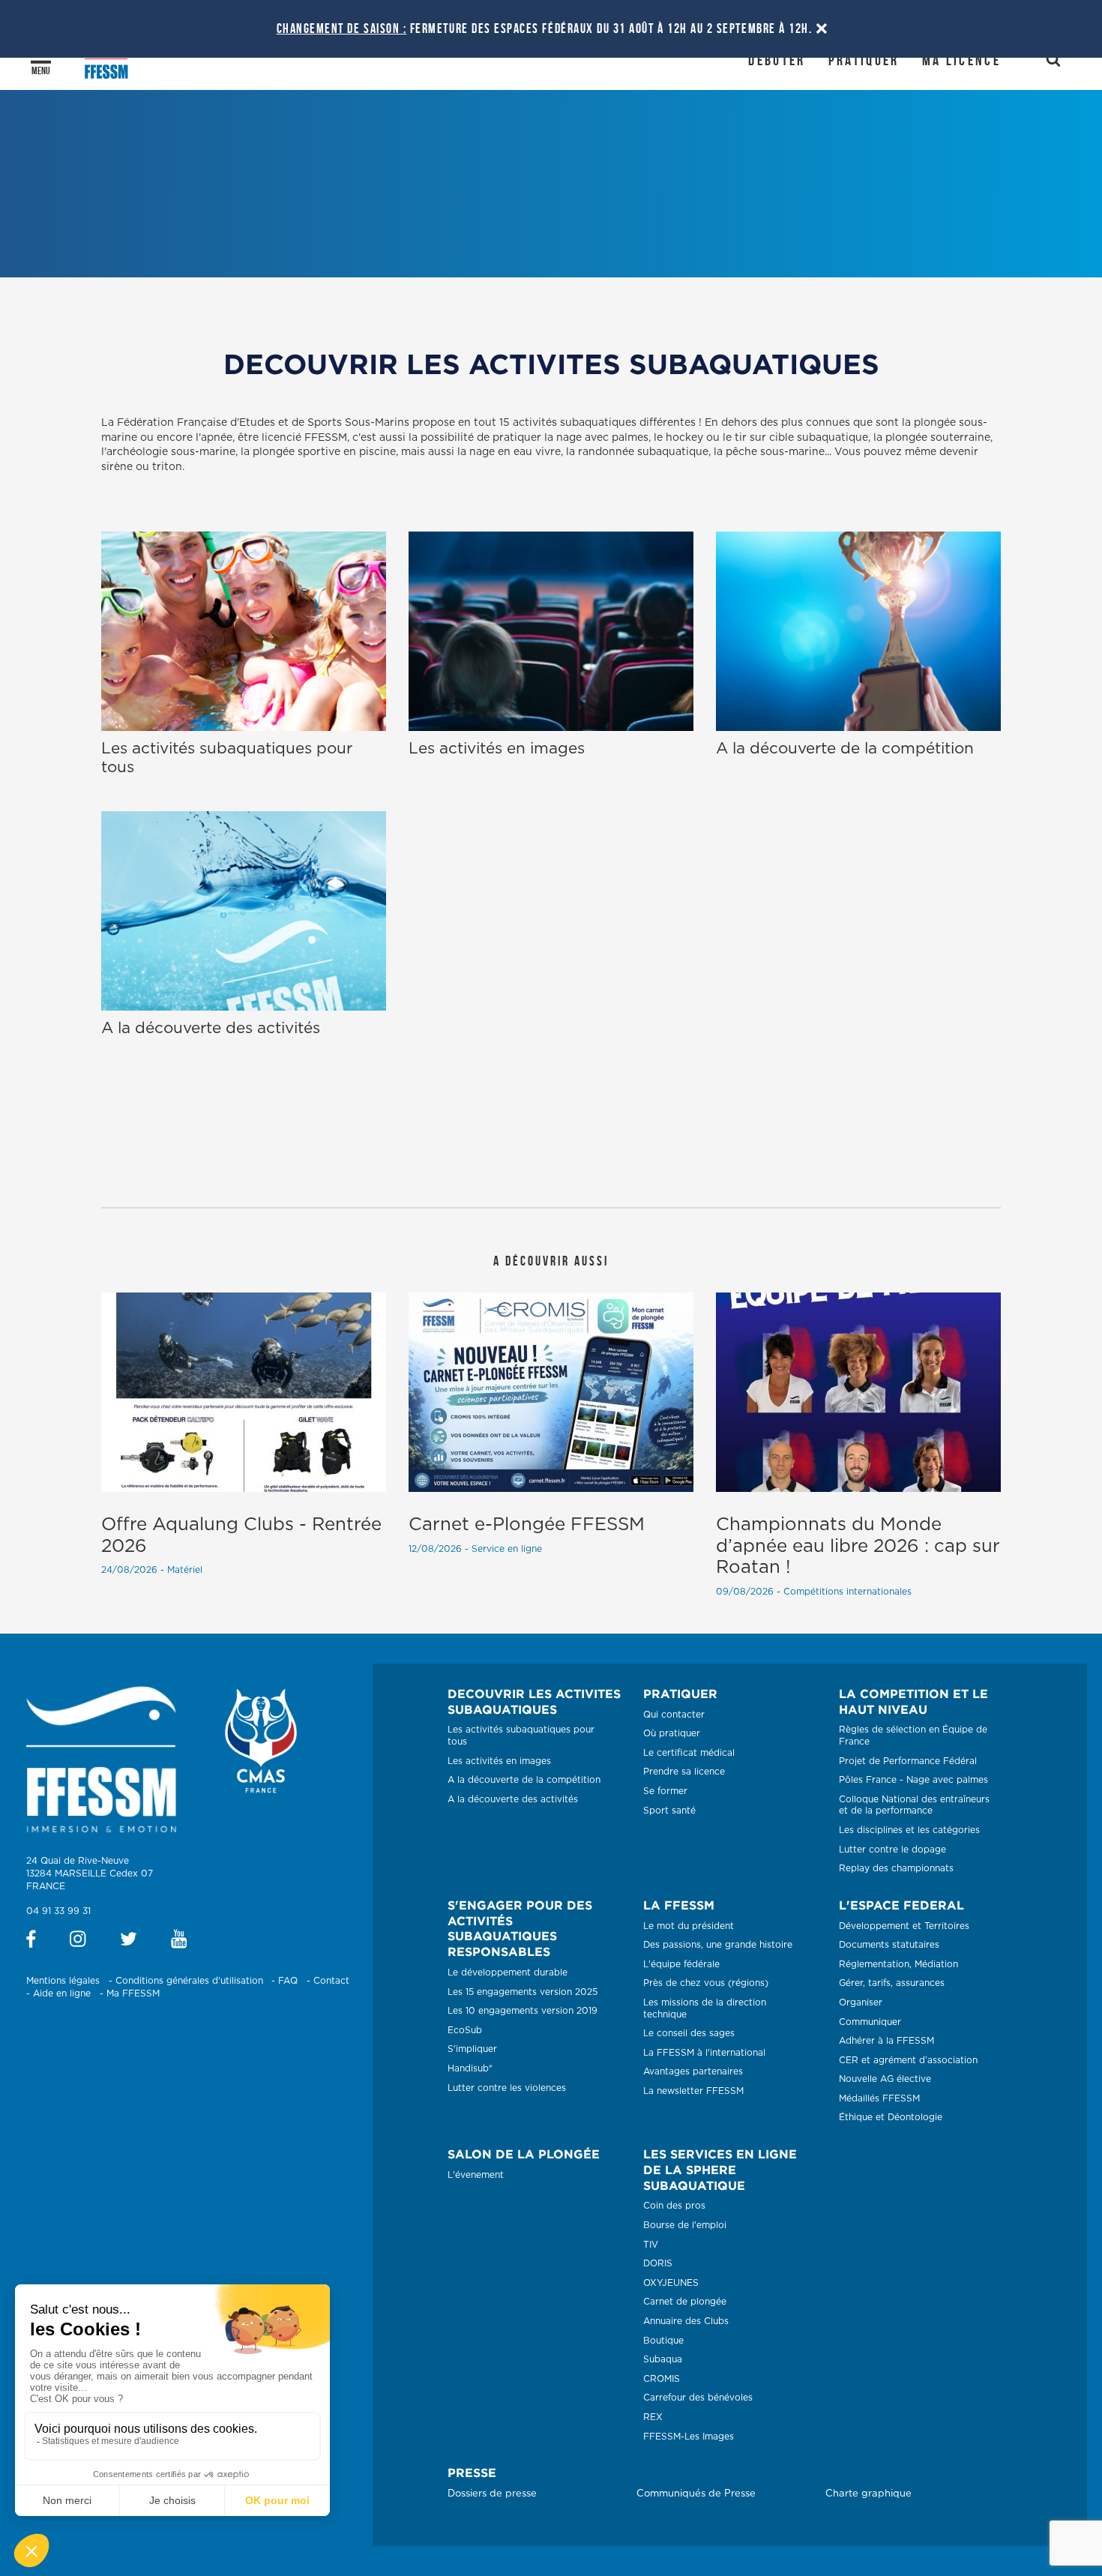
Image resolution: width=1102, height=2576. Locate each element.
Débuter (777, 60)
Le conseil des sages (689, 2033)
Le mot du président (689, 1926)
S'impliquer (472, 2049)
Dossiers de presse (492, 2494)
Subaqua (663, 2359)
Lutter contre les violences (507, 2088)
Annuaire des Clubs (686, 2321)
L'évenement (476, 2175)
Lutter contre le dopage (892, 1850)
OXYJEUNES (671, 2283)
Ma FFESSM (133, 1993)
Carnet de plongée (685, 2302)
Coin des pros (674, 2206)
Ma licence (961, 60)
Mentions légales (63, 1981)
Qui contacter (674, 1715)
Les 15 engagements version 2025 (523, 1992)
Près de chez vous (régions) (706, 1983)
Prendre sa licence (684, 1772)
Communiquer (870, 2022)
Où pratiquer (672, 1733)
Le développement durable (508, 1972)
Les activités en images (499, 1761)
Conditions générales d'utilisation (189, 1981)
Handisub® (470, 2068)
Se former (665, 1791)
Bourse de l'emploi (685, 2225)
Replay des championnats (896, 1868)
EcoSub (465, 2030)
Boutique (663, 2341)
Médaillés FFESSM (879, 2098)
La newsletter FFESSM (693, 2091)
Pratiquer (864, 60)
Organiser (861, 2002)
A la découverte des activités (513, 1799)
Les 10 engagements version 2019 (523, 2011)
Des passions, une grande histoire (718, 1945)
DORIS (658, 2263)
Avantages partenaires (693, 2071)
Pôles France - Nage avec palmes (913, 1780)
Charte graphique (868, 2494)
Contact (331, 1981)
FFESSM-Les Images (689, 2437)
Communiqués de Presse (696, 2494)
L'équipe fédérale (681, 1964)
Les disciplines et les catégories (909, 1830)
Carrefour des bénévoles (698, 2398)
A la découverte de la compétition (524, 1780)
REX (653, 2417)
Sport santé (669, 1811)
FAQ (288, 1981)
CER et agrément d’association (908, 2060)
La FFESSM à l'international (704, 2053)
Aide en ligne (62, 1993)
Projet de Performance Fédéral (908, 1761)
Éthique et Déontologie (891, 2117)
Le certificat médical (689, 1753)
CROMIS (662, 2379)
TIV (651, 2245)
